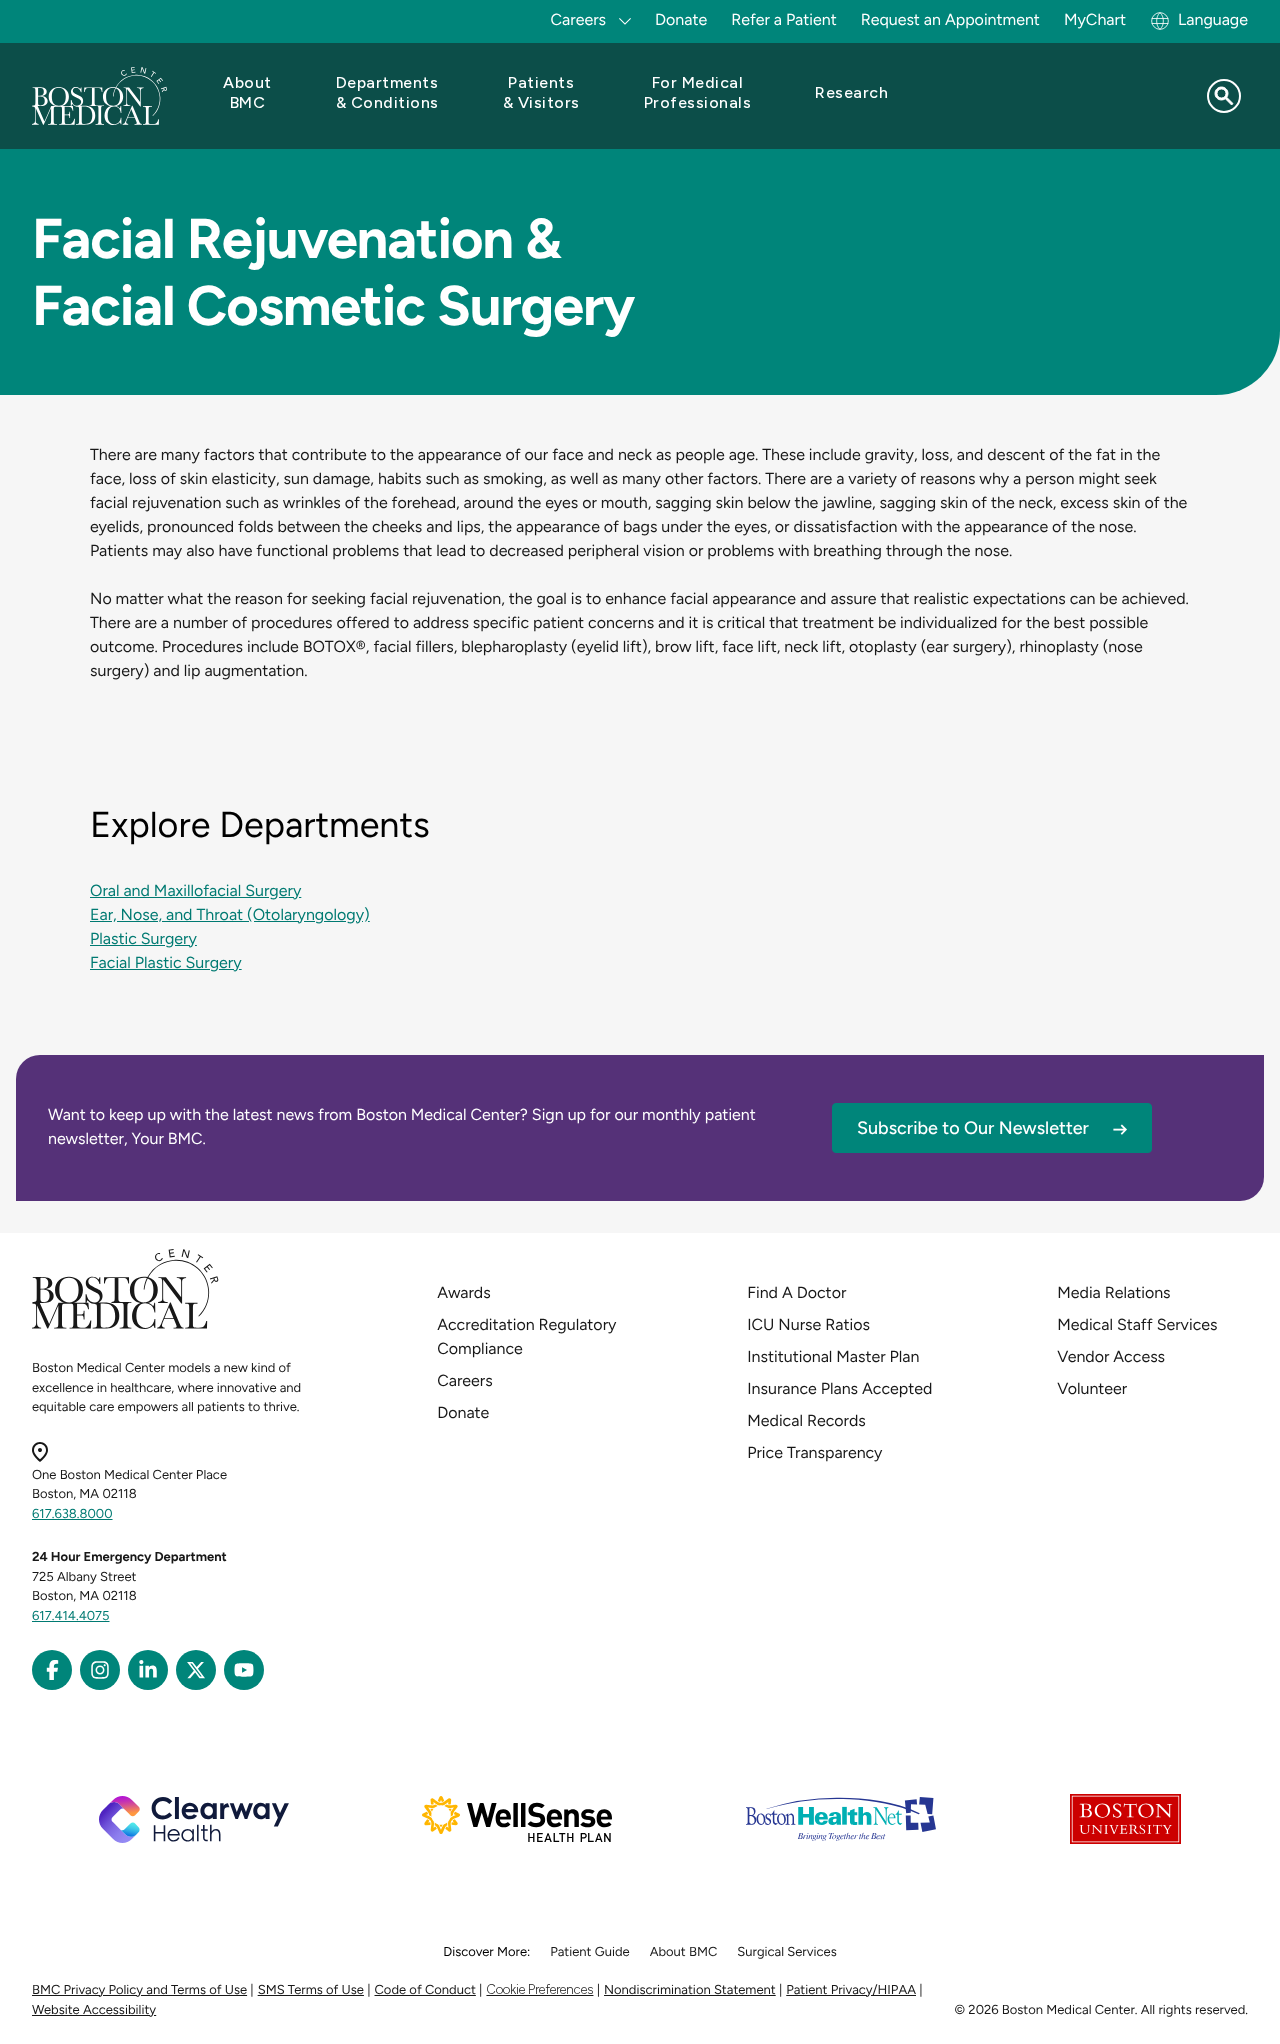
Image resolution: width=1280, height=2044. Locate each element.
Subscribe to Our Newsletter (973, 1128)
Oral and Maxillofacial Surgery (195, 890)
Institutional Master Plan (833, 1356)
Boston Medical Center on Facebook (52, 1670)
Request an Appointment (950, 19)
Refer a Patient (784, 19)
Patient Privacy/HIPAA (851, 1990)
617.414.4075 (71, 1616)
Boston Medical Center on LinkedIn (148, 1670)
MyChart (1095, 19)
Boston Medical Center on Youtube (244, 1670)
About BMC (684, 1952)
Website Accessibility (94, 2010)
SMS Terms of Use (311, 1990)
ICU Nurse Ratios (808, 1324)
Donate (681, 19)
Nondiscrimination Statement (690, 1990)
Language (1213, 19)
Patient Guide (589, 1952)
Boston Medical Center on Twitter (196, 1670)
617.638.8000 (72, 1514)
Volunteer (1092, 1388)
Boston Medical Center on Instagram (100, 1670)
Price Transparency (814, 1452)
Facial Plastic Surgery (166, 962)
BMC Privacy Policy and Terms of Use (139, 1990)
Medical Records (806, 1420)
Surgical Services (786, 1952)
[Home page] (125, 1325)
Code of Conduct (425, 1990)
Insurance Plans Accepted (839, 1388)
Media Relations (1113, 1292)
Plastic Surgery (143, 938)
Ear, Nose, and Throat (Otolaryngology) (230, 914)
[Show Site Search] (1224, 96)
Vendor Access (1111, 1356)
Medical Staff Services (1137, 1324)
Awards (463, 1292)
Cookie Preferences (539, 1989)
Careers (464, 1380)
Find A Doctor (796, 1292)
